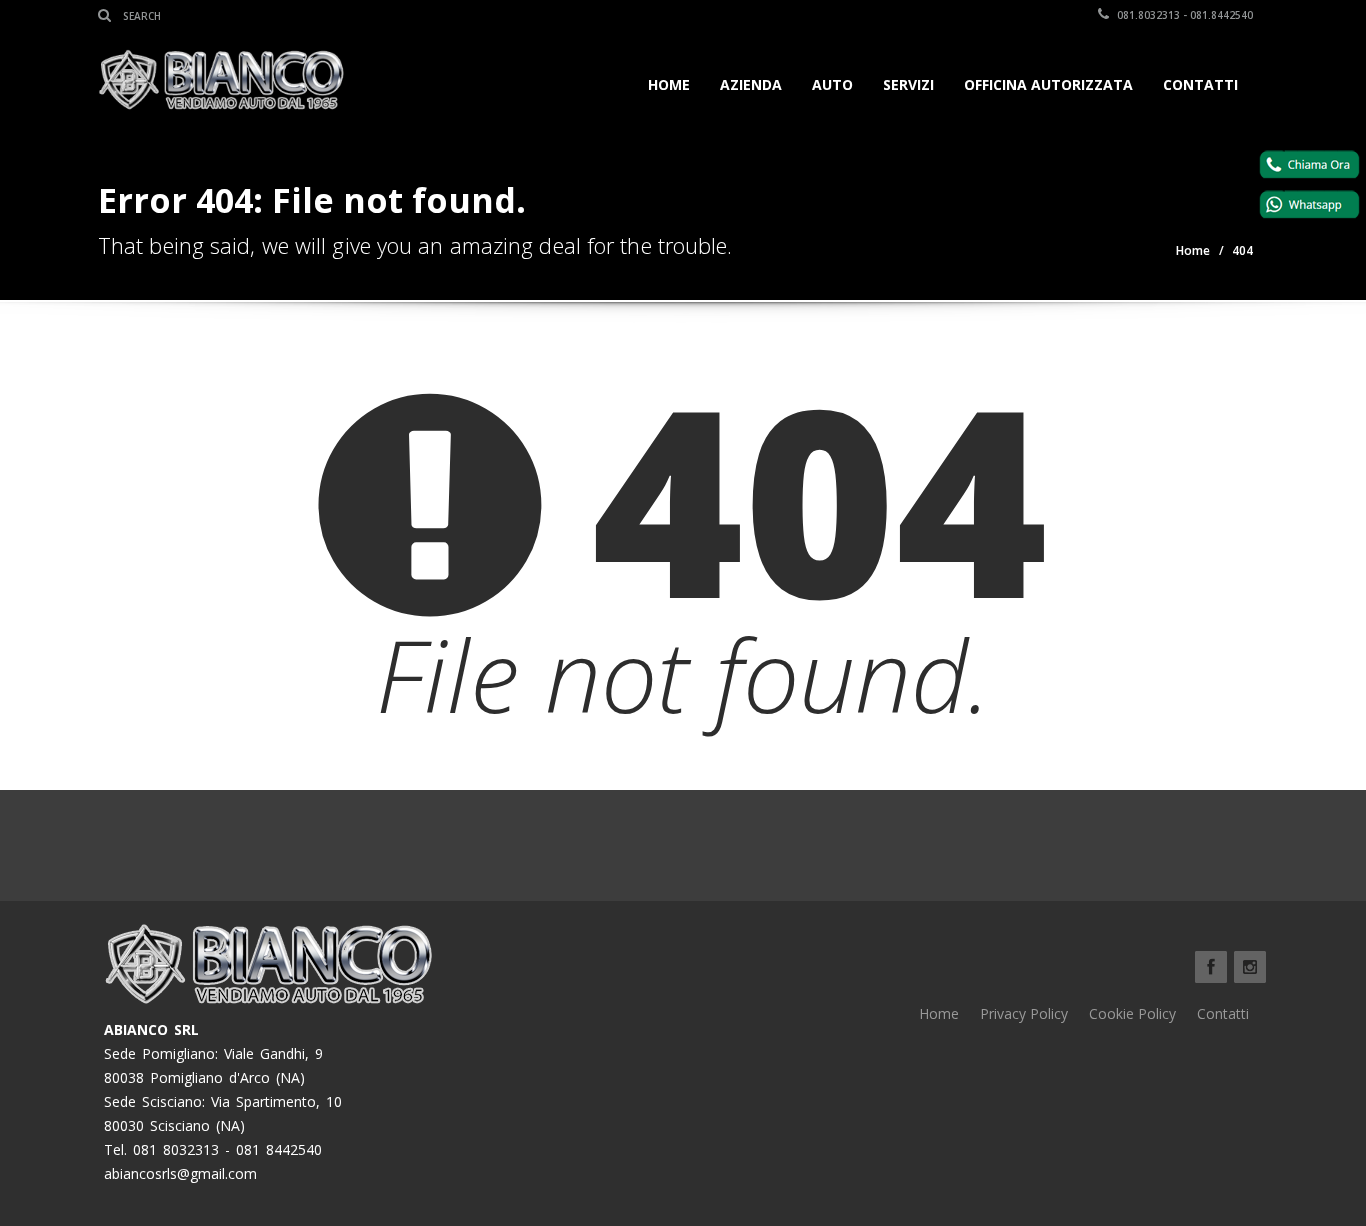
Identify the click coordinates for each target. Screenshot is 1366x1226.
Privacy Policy (1024, 1013)
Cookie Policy (1132, 1013)
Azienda (751, 84)
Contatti (1200, 84)
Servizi (908, 84)
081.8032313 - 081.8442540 (1183, 15)
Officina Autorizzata (1048, 84)
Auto (832, 84)
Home (669, 84)
